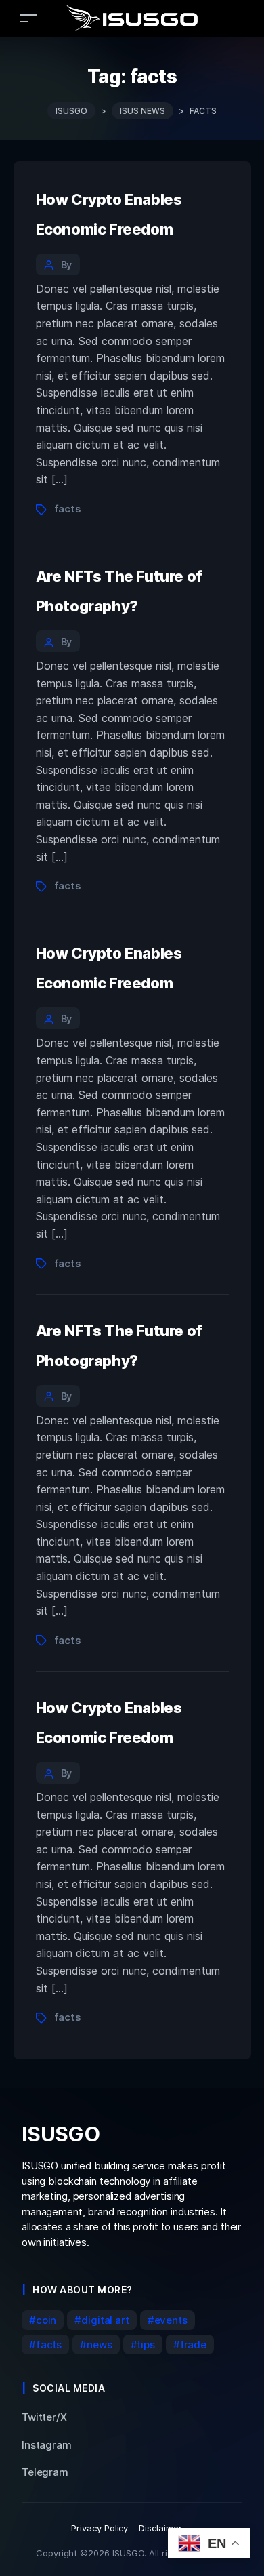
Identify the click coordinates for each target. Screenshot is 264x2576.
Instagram (47, 2445)
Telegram (45, 2472)
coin (46, 2320)
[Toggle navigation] (28, 18)
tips (146, 2344)
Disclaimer (160, 2528)
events (171, 2320)
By (67, 265)
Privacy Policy (100, 2528)
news (99, 2344)
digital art (105, 2320)
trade (193, 2344)
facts (68, 509)
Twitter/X (44, 2417)
